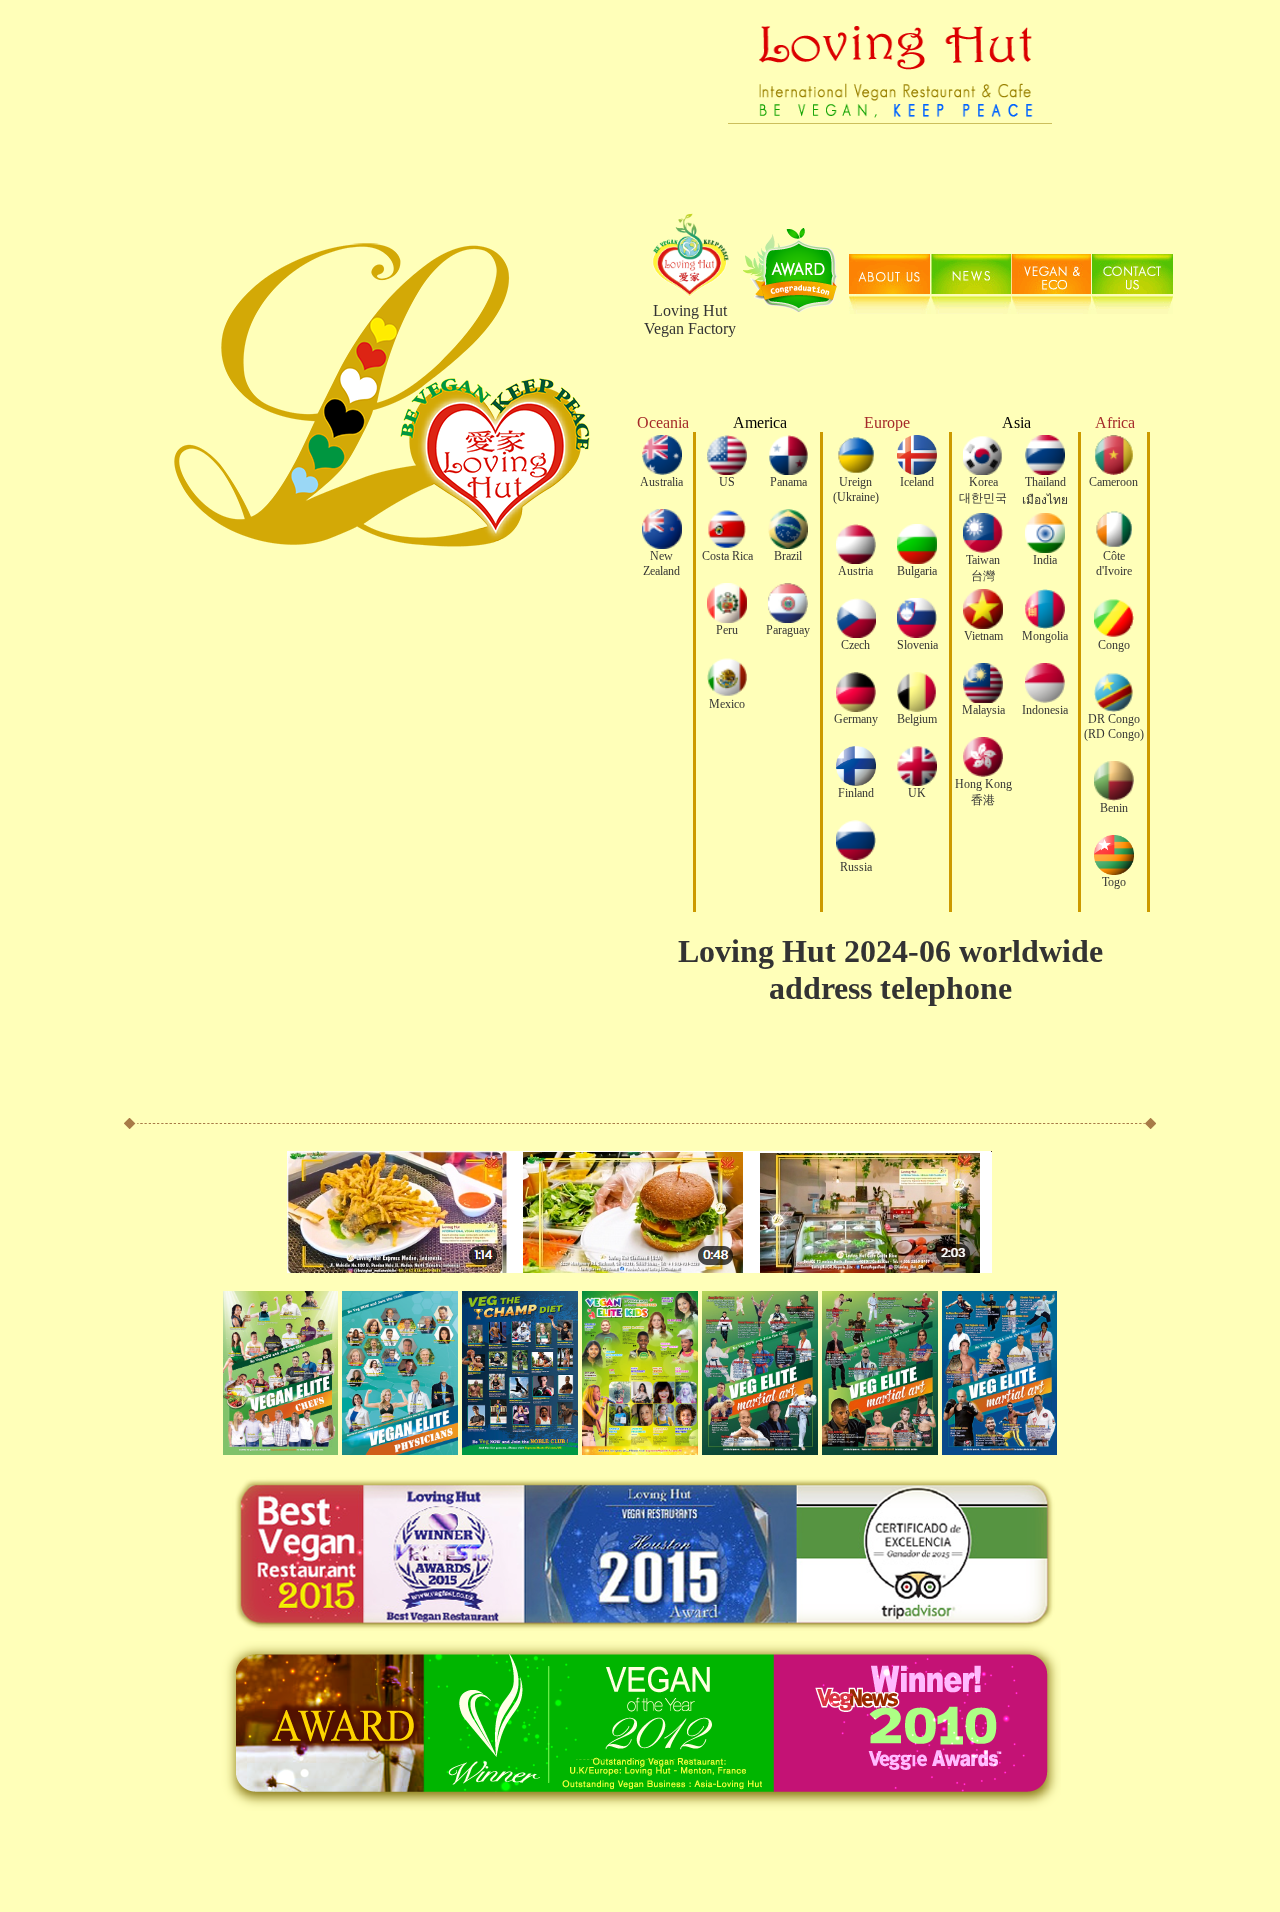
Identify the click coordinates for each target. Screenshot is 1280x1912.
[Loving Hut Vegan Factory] (890, 185)
